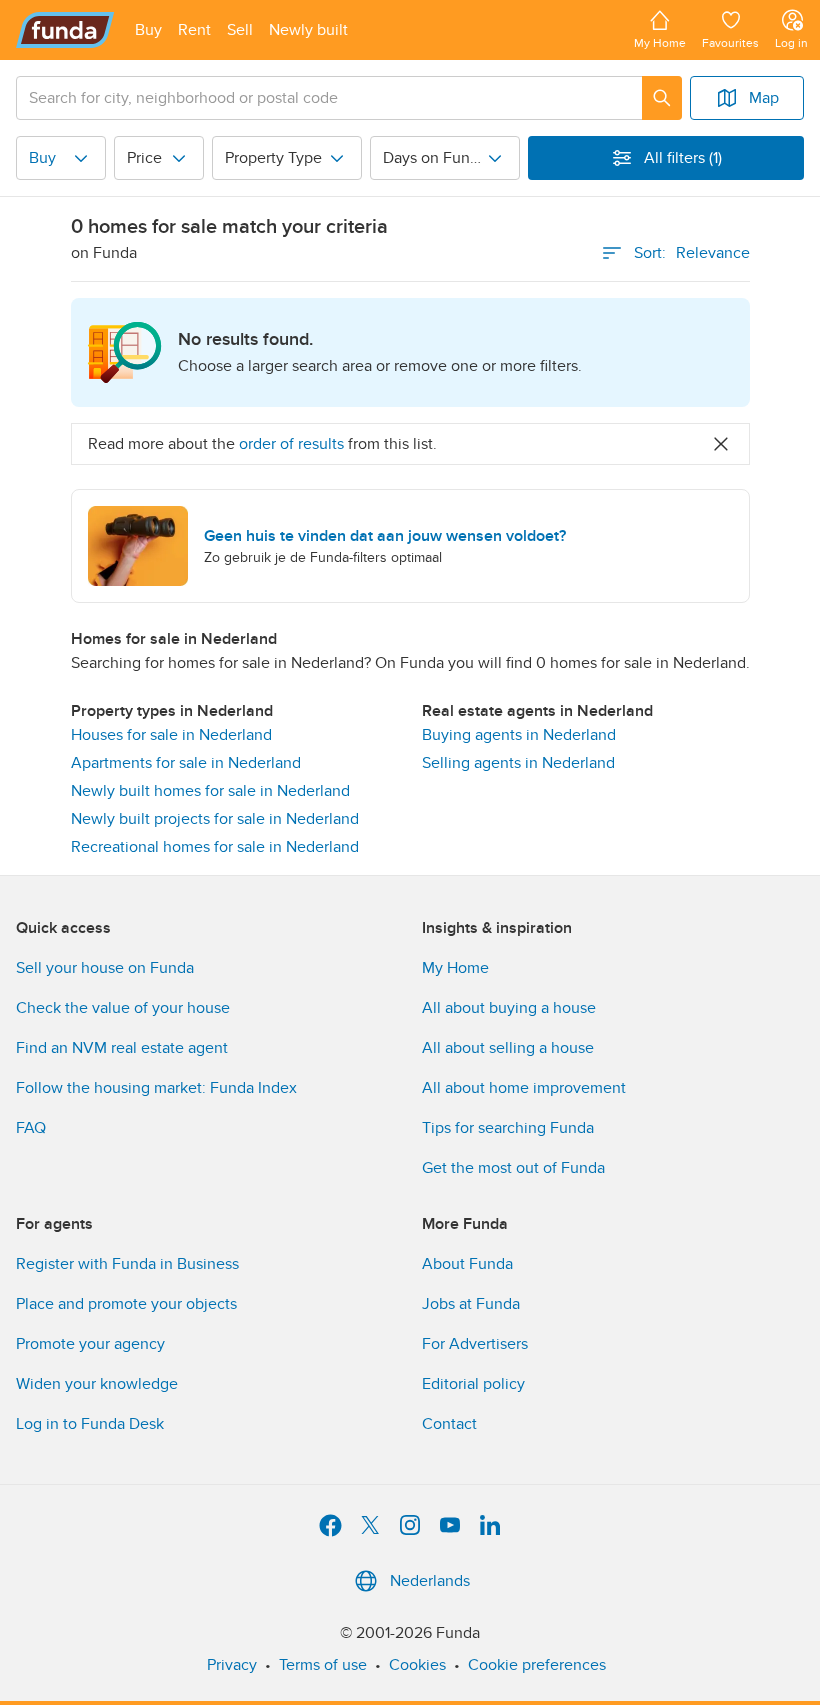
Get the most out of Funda (513, 1168)
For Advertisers (475, 1344)
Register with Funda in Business (127, 1264)
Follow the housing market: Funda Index (156, 1088)
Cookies (417, 1665)
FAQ (31, 1128)
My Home (455, 968)
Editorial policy (473, 1384)
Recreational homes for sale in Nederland (215, 847)
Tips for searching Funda (508, 1128)
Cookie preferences (537, 1665)
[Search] (662, 98)
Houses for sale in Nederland (171, 735)
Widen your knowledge (97, 1384)
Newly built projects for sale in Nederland (215, 819)
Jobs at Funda (471, 1304)
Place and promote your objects (126, 1304)
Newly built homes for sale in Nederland (210, 791)
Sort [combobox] (692, 253)
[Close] (721, 444)
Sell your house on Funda (105, 968)
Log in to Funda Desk (90, 1424)
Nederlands (430, 1581)
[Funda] (65, 30)
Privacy (232, 1665)
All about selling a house (508, 1048)
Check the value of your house (123, 1008)
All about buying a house (509, 1008)
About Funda (467, 1264)
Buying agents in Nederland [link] (519, 735)
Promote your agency (90, 1344)
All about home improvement (524, 1088)
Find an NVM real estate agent (122, 1048)
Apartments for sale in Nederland (186, 763)
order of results (291, 444)
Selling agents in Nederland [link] (518, 763)
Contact (449, 1424)
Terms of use (323, 1665)
